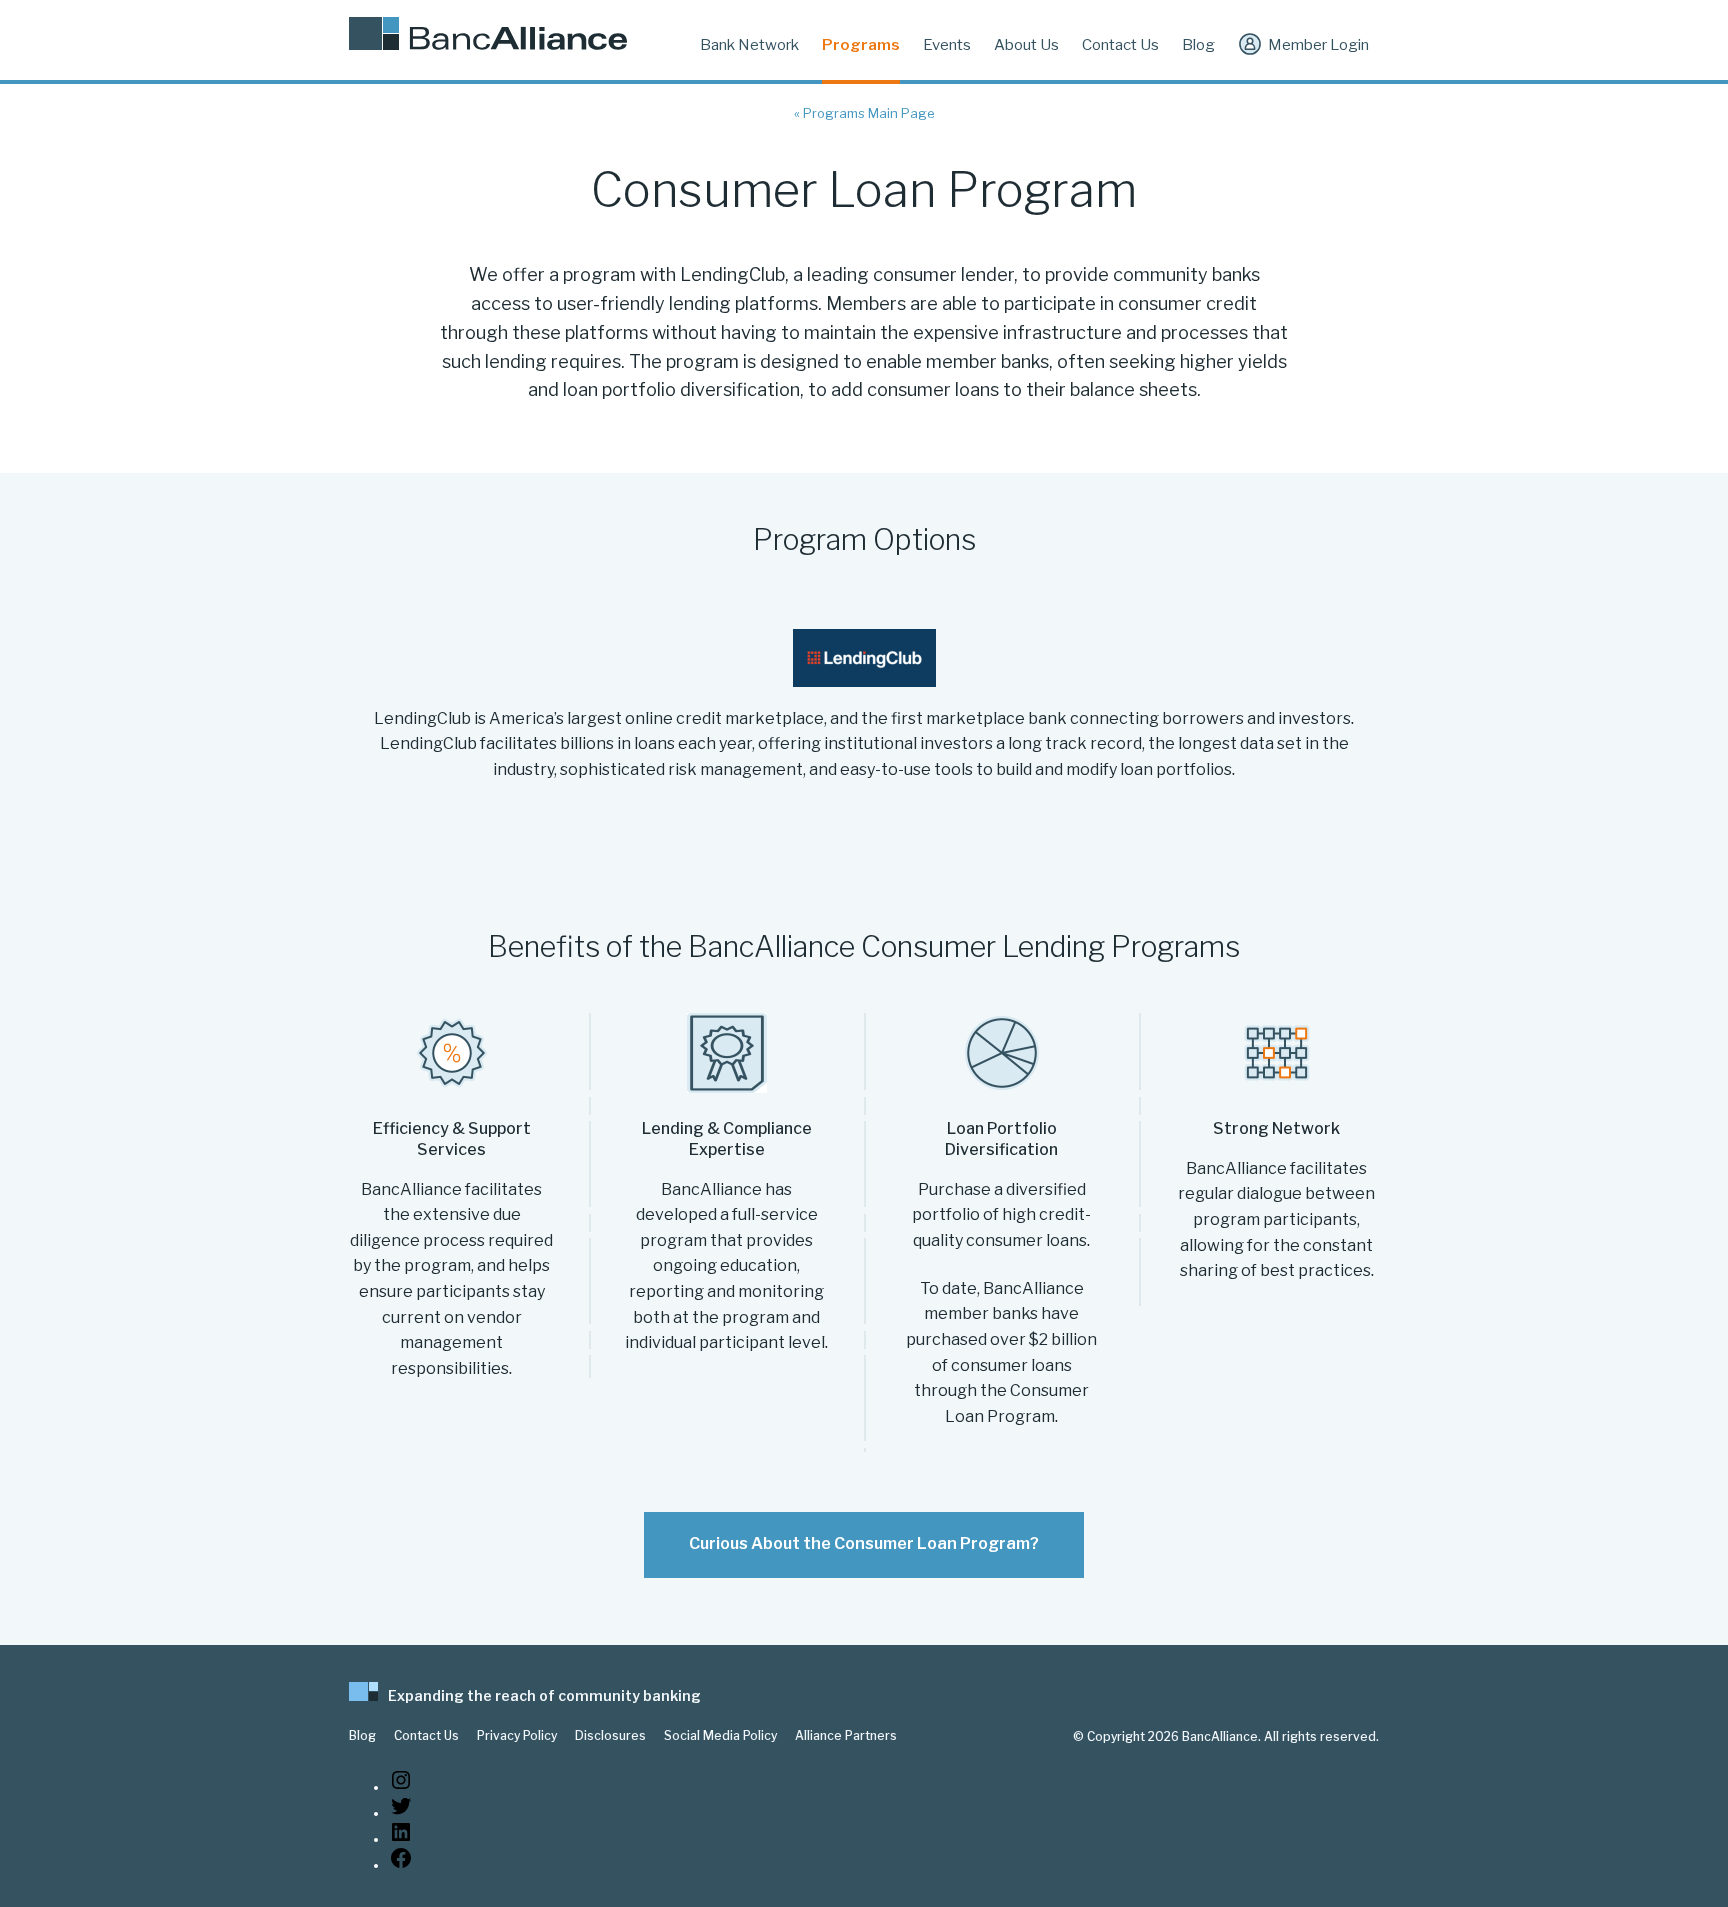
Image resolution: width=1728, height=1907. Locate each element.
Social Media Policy (720, 1736)
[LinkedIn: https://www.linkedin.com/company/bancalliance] (401, 1839)
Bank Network (749, 45)
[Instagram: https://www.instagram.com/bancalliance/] (401, 1787)
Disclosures (610, 1736)
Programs (861, 45)
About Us (1026, 45)
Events (947, 45)
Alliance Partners (846, 1736)
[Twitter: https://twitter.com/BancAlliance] (401, 1813)
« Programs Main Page (864, 113)
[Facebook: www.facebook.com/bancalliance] (401, 1865)
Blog (1198, 45)
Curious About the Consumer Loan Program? (864, 1543)
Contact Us (1120, 45)
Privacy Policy (517, 1736)
